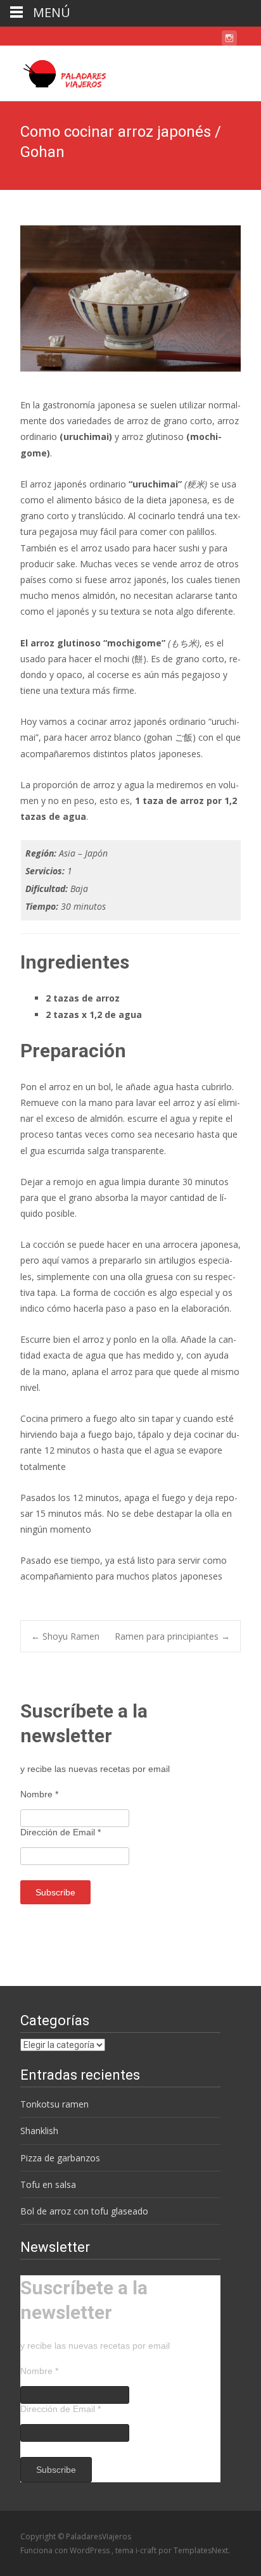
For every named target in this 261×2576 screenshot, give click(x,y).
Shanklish (39, 2131)
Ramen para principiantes (172, 1636)
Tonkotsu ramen (54, 2104)
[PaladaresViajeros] (60, 71)
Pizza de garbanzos (60, 2158)
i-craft (147, 2550)
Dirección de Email (60, 1832)
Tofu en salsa (48, 2184)
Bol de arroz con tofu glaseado (84, 2211)
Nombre (39, 1794)
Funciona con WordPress (66, 2550)
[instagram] (229, 40)
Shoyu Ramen (65, 1636)
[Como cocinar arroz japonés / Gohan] (130, 298)
